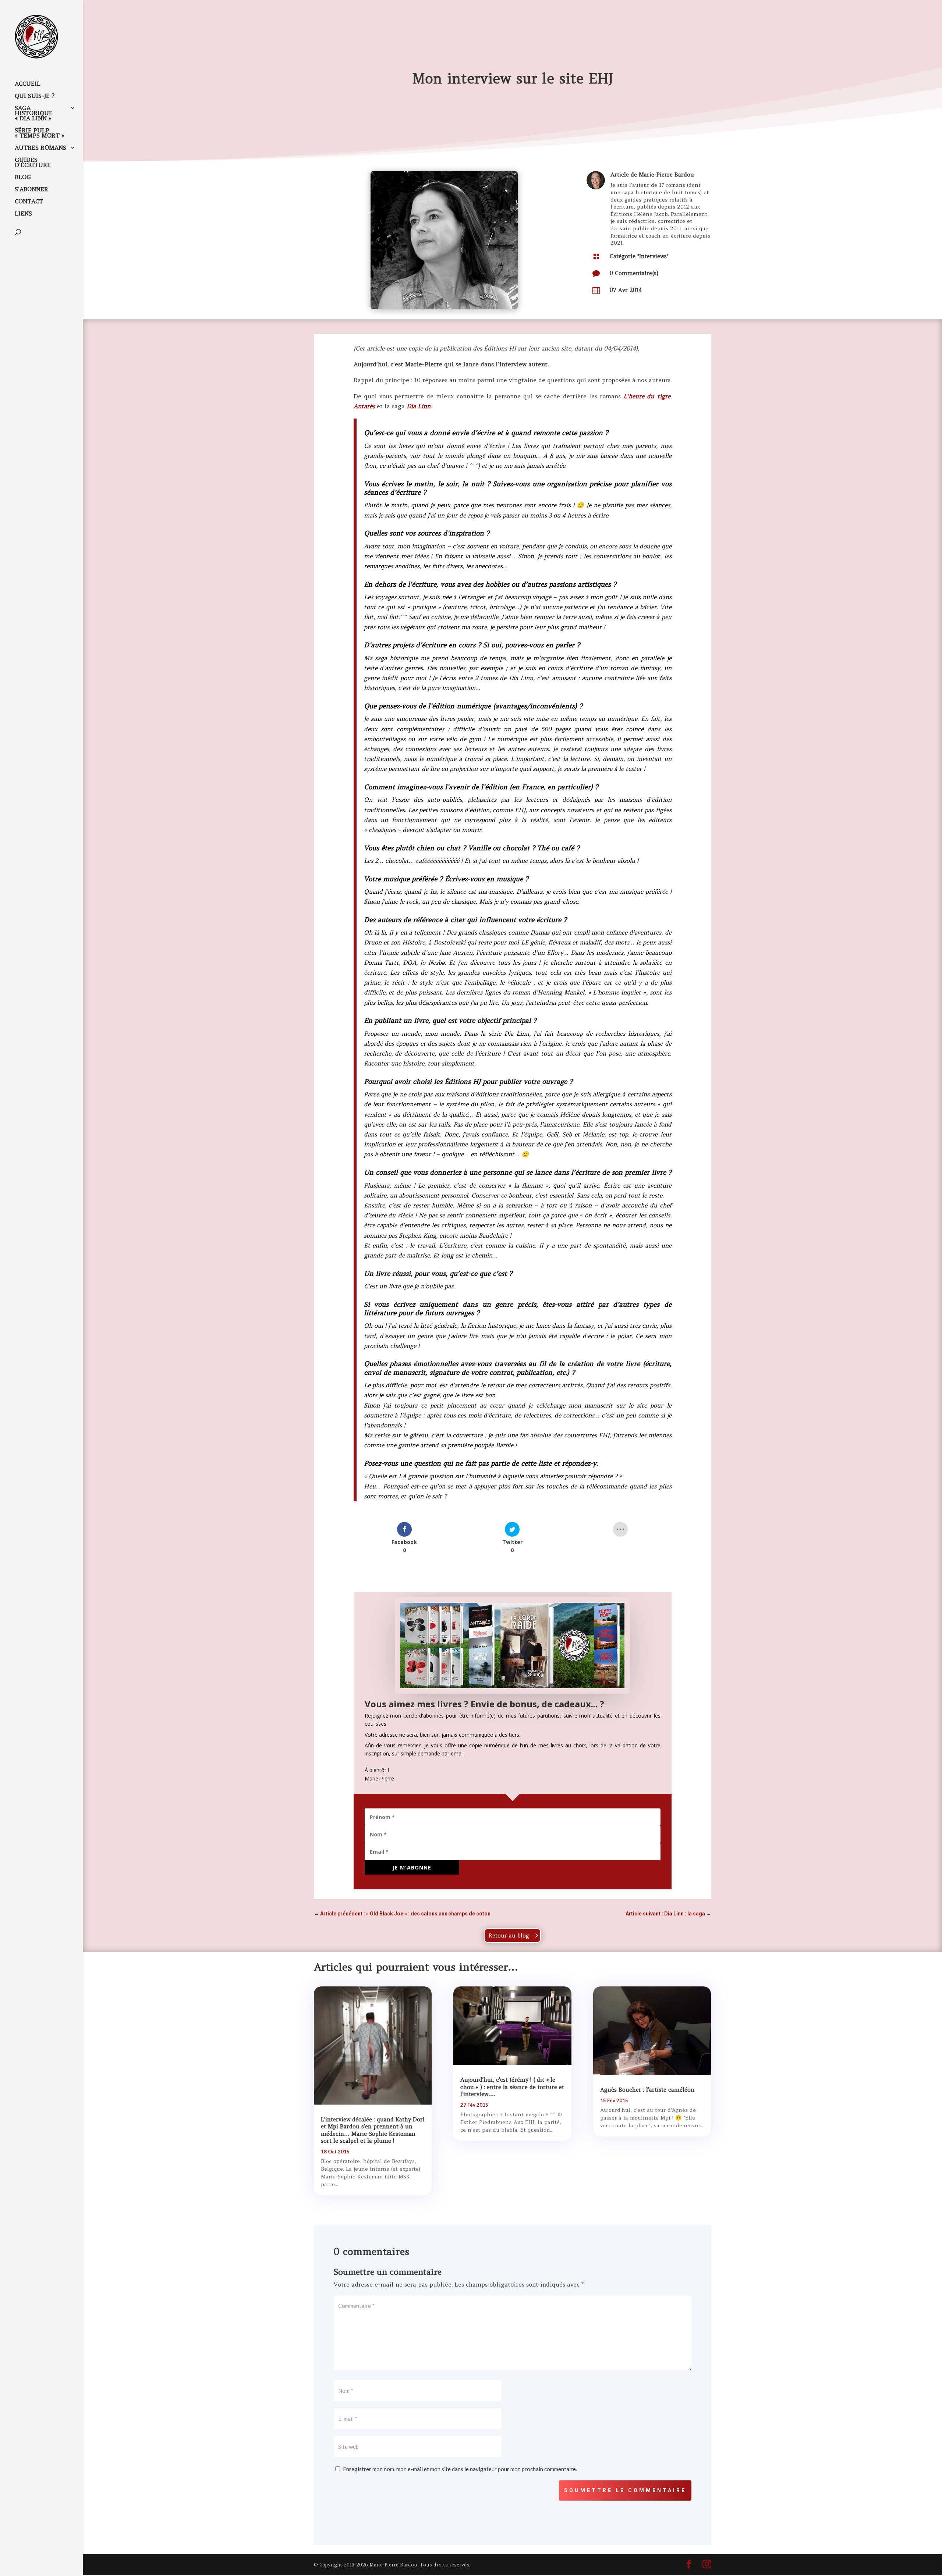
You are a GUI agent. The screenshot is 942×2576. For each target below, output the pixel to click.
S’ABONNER (31, 190)
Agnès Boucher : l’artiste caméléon (647, 2090)
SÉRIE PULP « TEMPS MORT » (40, 133)
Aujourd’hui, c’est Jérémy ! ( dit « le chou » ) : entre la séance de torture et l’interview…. (512, 2087)
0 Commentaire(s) (634, 273)
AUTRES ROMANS (40, 148)
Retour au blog (509, 1935)
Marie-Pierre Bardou (666, 175)
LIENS (23, 214)
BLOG (23, 177)
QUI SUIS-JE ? (35, 96)
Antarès (364, 406)
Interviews (653, 256)
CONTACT (29, 202)
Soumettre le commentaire (625, 2490)
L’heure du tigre (647, 396)
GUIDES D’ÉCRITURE (33, 163)
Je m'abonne (412, 1867)
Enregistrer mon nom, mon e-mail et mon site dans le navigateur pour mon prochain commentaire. (460, 2469)
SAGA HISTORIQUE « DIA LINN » (34, 113)
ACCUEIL (28, 84)
